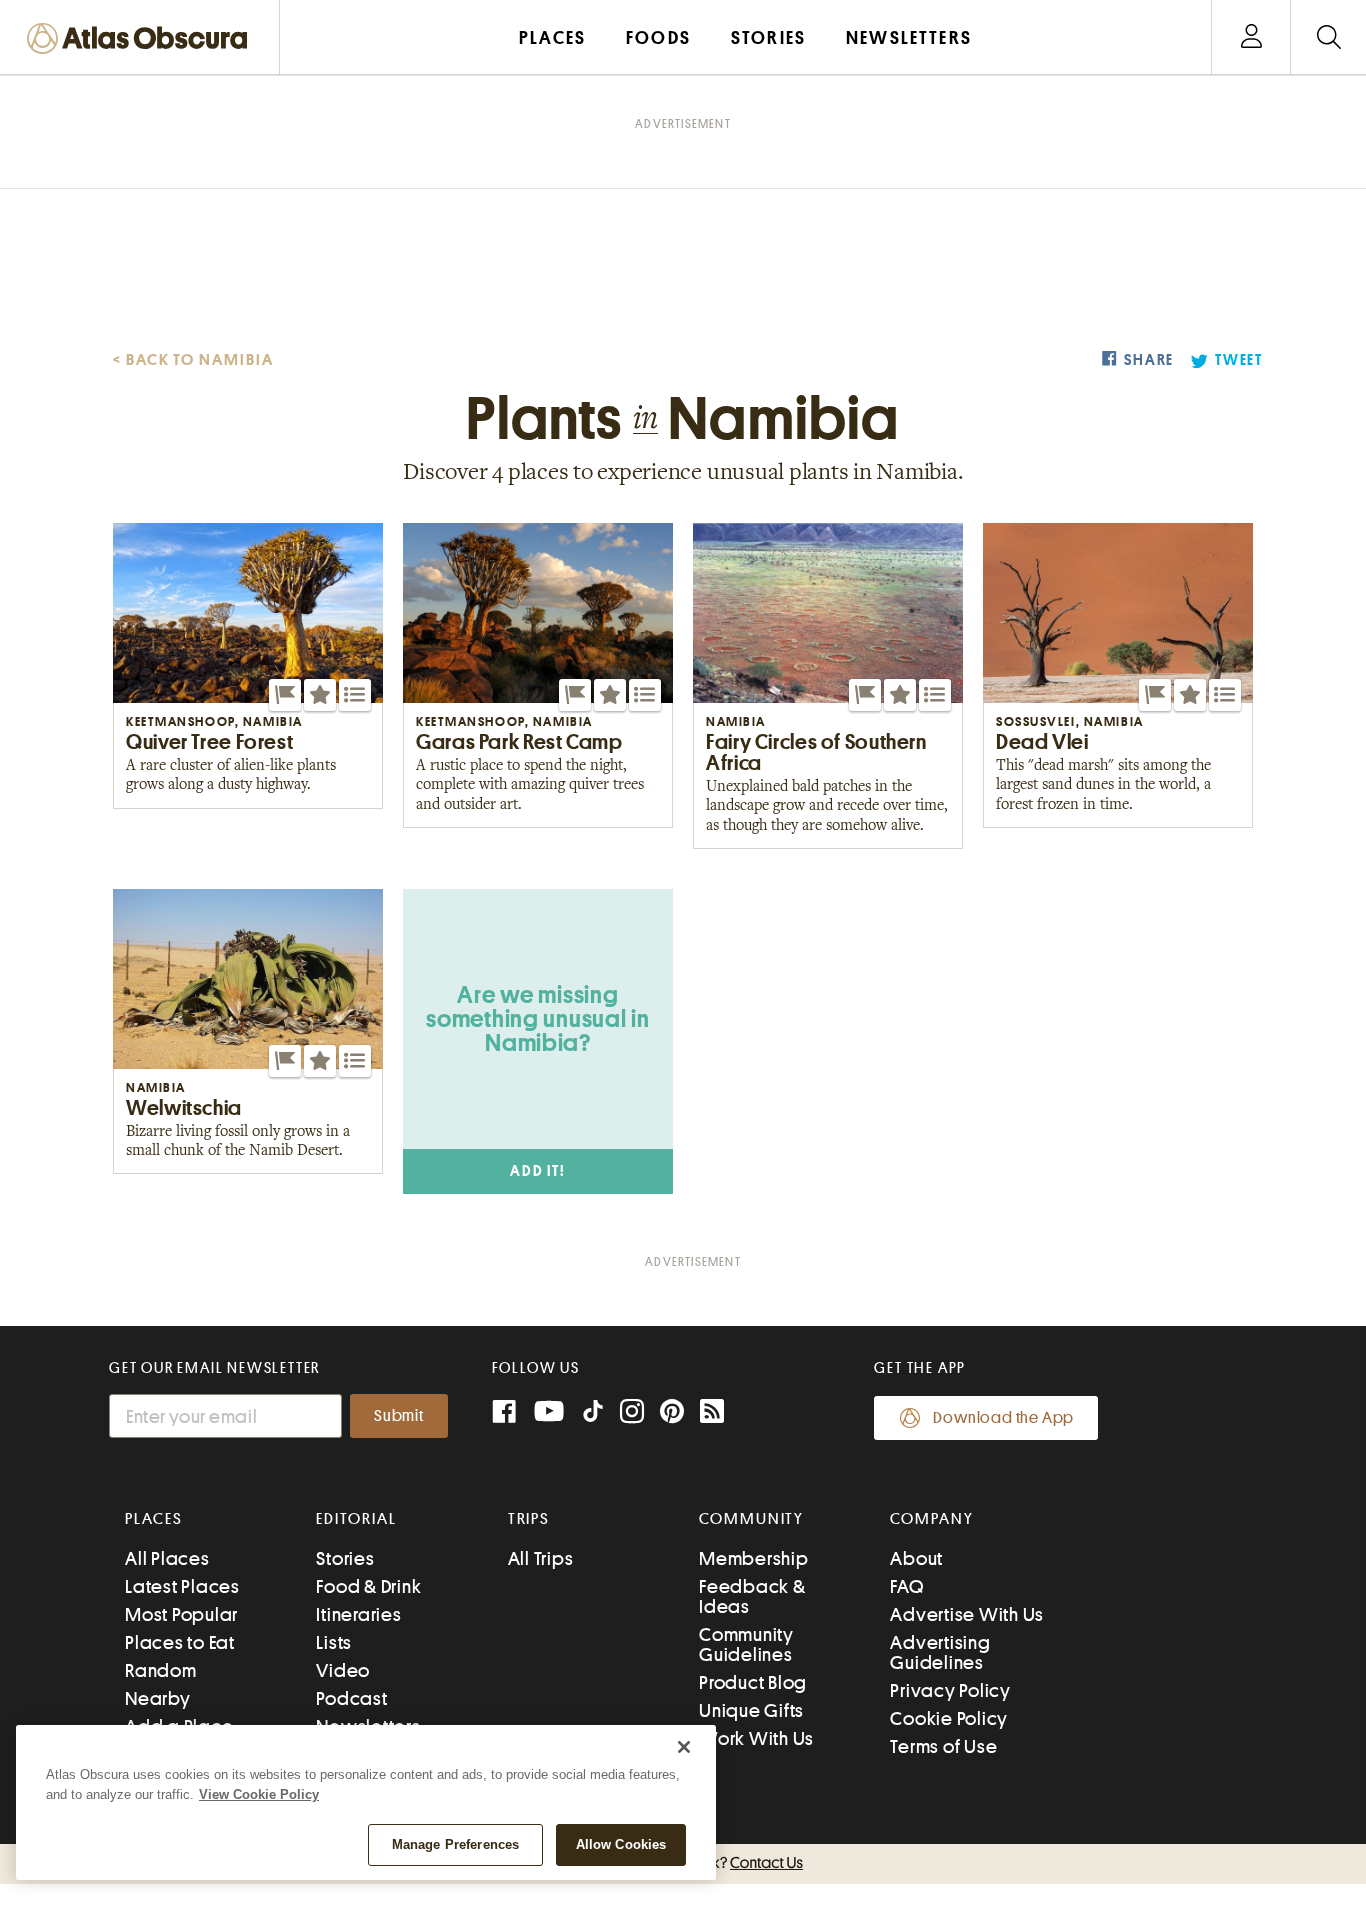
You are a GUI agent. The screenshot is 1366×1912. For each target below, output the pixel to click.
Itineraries (358, 1614)
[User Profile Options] (1251, 37)
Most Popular (181, 1614)
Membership (754, 1558)
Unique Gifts (751, 1710)
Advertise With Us (967, 1614)
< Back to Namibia (193, 360)
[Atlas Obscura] (142, 39)
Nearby (158, 1698)
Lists (334, 1642)
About (916, 1558)
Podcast (351, 1698)
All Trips (541, 1558)
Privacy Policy (950, 1690)
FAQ (906, 1586)
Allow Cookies (621, 1844)
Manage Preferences (455, 1844)
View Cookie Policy (259, 1794)
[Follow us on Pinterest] (672, 1413)
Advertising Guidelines (940, 1652)
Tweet (1239, 360)
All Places (167, 1558)
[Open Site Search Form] (1328, 37)
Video (343, 1670)
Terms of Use (943, 1746)
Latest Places (182, 1586)
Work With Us (756, 1738)
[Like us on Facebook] (504, 1413)
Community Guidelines (746, 1644)
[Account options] (1251, 37)
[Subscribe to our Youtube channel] (549, 1413)
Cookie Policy (949, 1718)
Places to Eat (180, 1642)
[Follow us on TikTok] (593, 1415)
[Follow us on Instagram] (632, 1413)
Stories (345, 1558)
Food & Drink (368, 1586)
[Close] (684, 1747)
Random (161, 1670)
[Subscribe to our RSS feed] (712, 1413)
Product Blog (753, 1682)
